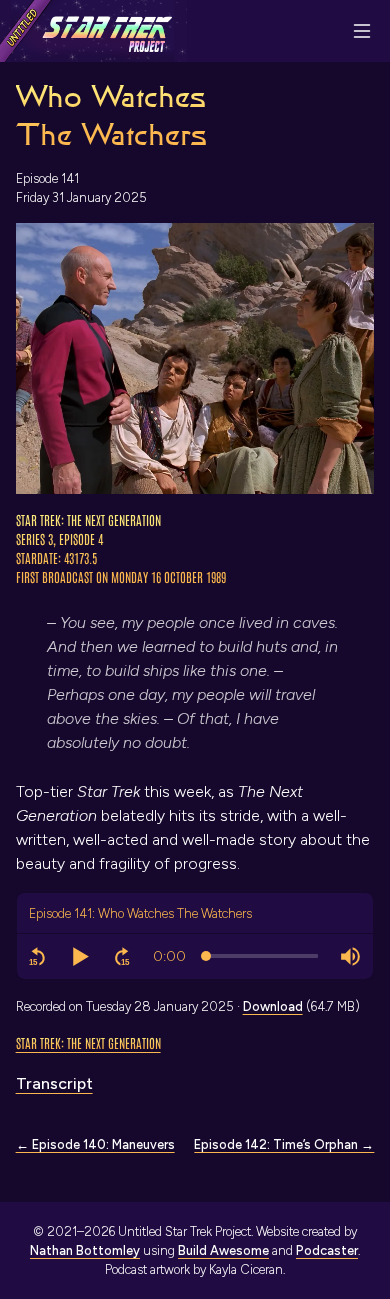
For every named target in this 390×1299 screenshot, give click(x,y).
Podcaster (327, 1250)
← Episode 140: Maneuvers (95, 1144)
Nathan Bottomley (85, 1250)
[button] (37, 956)
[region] (195, 956)
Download (273, 1006)
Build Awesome (223, 1250)
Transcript (54, 1083)
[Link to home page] (93, 31)
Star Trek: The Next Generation (88, 1042)
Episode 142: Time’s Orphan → (284, 1144)
